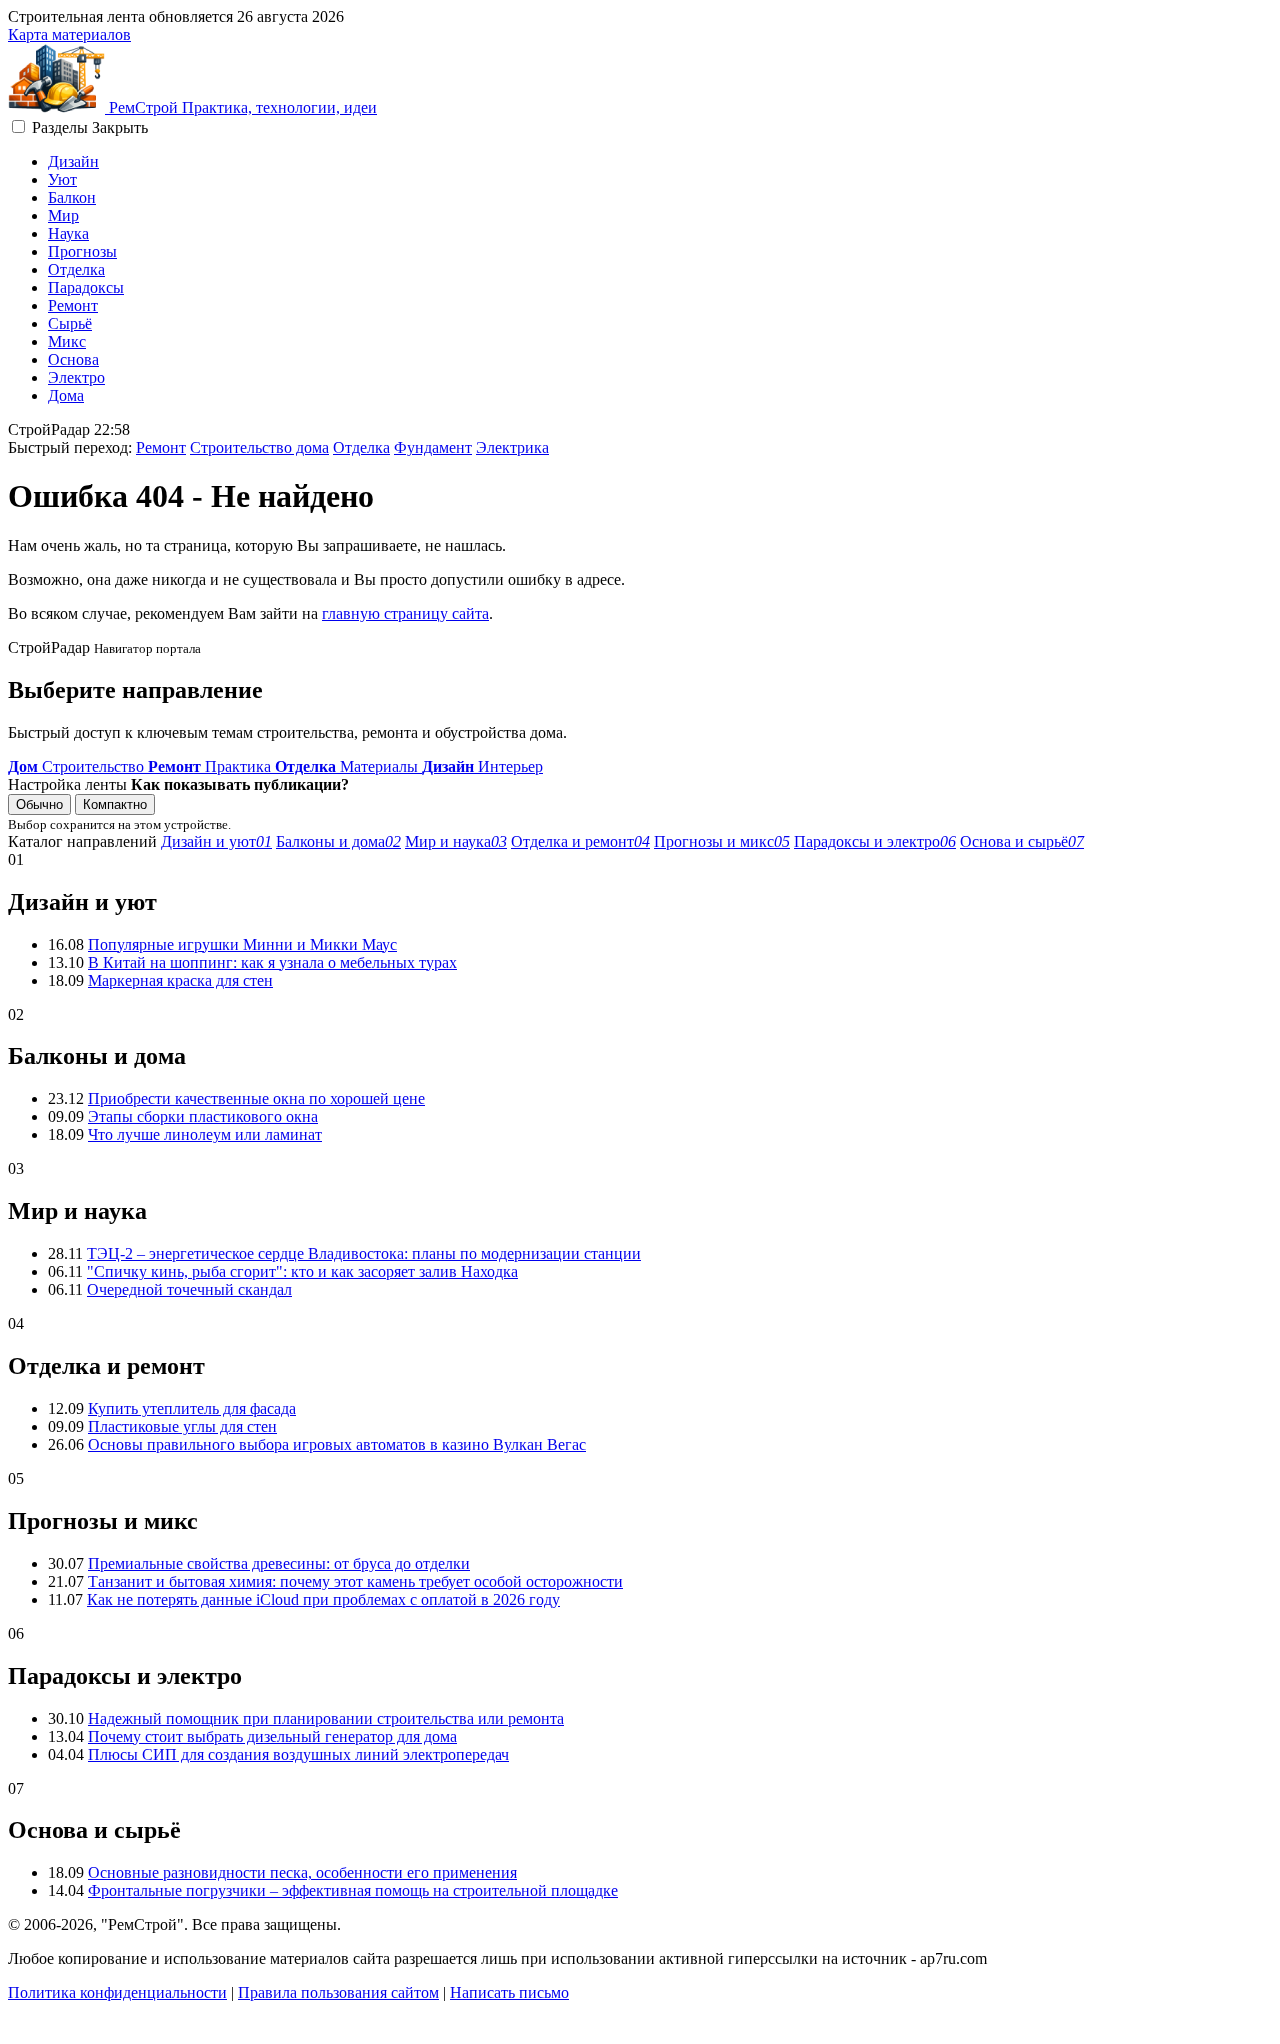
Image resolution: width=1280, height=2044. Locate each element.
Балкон (72, 197)
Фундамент (433, 447)
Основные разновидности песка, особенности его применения (302, 1872)
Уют (62, 179)
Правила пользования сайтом (338, 1992)
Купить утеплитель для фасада (192, 1408)
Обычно (39, 804)
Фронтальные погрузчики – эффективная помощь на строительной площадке (353, 1890)
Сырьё (70, 323)
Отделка (76, 269)
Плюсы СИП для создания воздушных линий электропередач (298, 1754)
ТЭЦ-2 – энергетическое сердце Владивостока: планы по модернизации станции (364, 1253)
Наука (68, 233)
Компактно (115, 804)
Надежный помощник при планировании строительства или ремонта (326, 1718)
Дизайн (73, 161)
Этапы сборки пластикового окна (203, 1116)
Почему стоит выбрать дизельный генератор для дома (272, 1736)
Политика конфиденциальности (117, 1992)
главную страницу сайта (405, 613)
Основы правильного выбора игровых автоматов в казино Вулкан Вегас (337, 1444)
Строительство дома (259, 447)
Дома (66, 395)
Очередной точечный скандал (189, 1289)
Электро (76, 377)
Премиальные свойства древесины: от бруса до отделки (279, 1563)
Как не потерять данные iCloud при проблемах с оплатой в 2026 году (323, 1599)
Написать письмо (509, 1992)
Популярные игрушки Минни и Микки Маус (242, 944)
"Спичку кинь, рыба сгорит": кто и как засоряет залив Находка (302, 1271)
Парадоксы (86, 287)
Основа (73, 359)
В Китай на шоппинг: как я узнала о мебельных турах (272, 962)
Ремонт (73, 305)
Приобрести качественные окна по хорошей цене (256, 1098)
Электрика (512, 447)
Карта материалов (69, 34)
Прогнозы (82, 251)
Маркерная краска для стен (180, 980)
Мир (63, 215)
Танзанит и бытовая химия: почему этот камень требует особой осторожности (355, 1581)
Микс (67, 341)
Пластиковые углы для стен (182, 1426)
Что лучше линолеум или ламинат (205, 1134)
